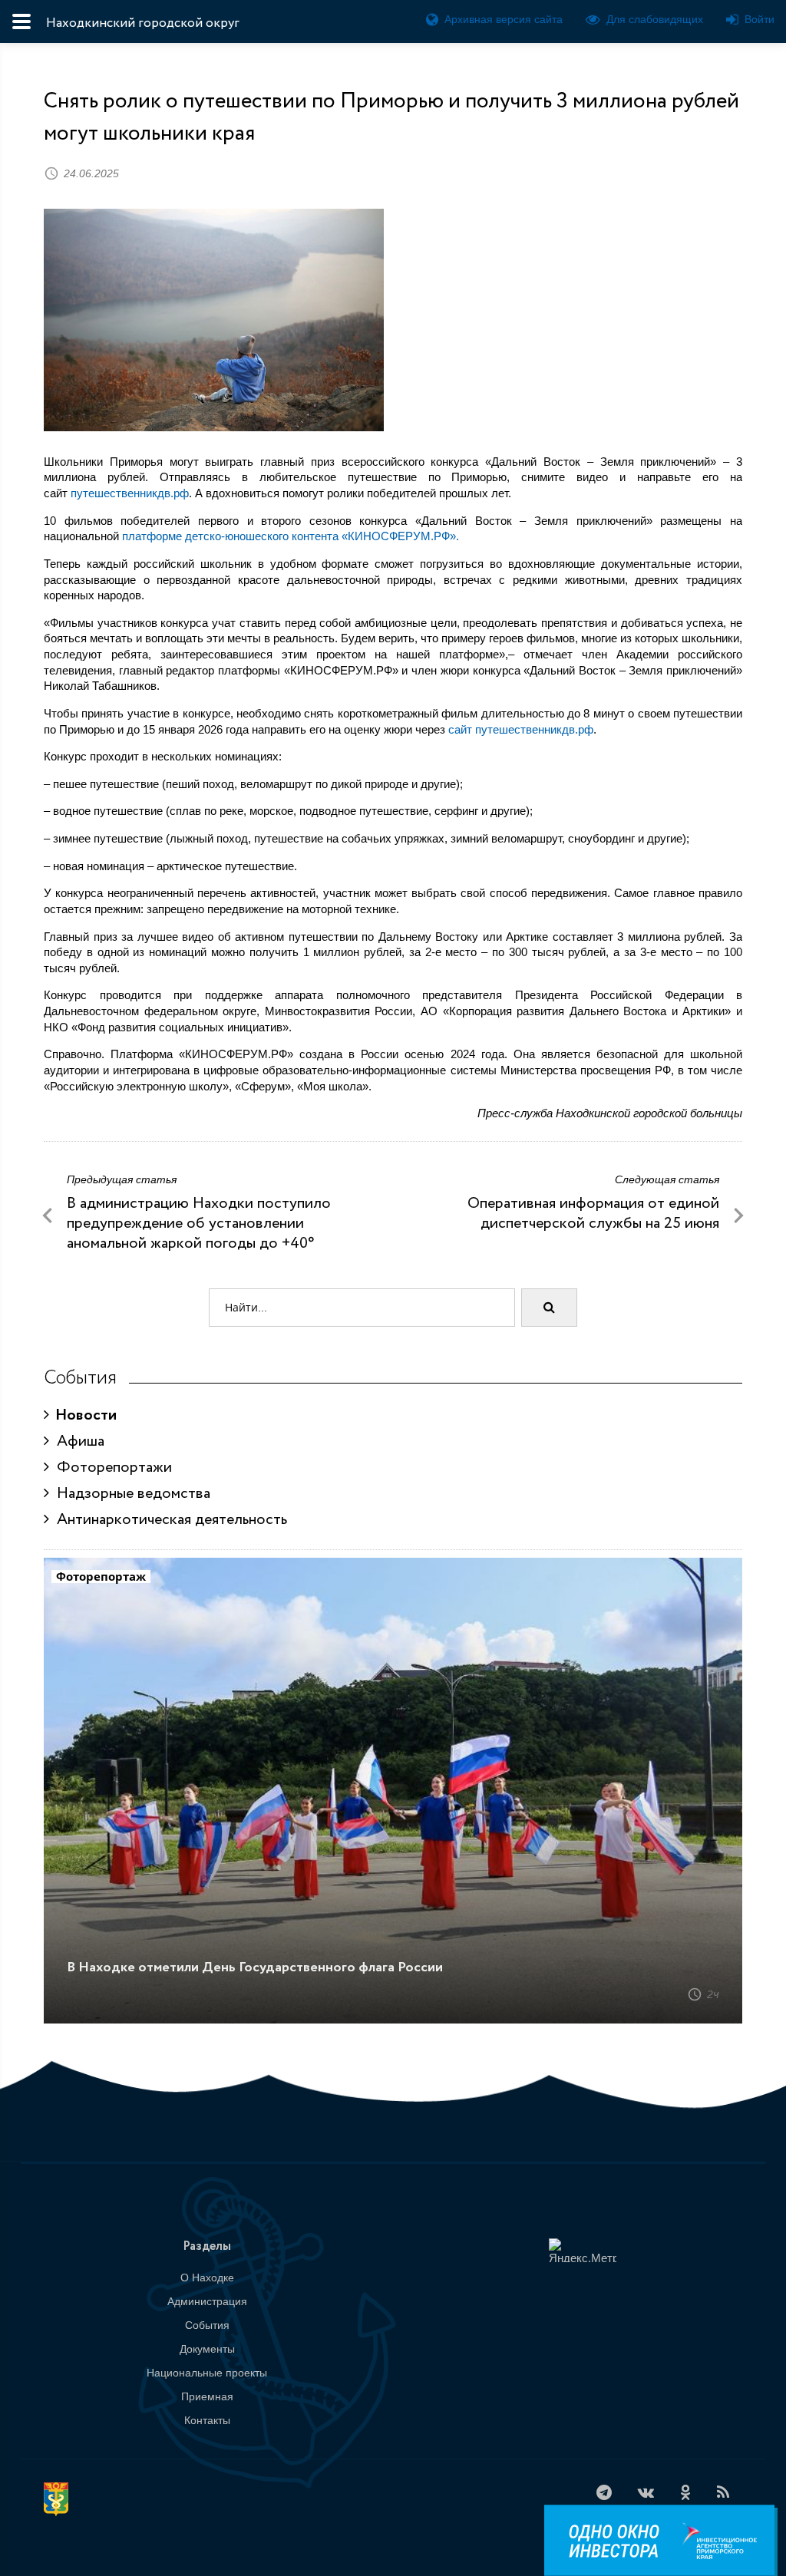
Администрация (207, 2301)
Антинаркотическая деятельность (168, 1520)
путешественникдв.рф (130, 493)
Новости (83, 1415)
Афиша (77, 1441)
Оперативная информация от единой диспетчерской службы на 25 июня (593, 1214)
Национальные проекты (207, 2373)
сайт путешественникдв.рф (521, 729)
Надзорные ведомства (130, 1494)
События (207, 2325)
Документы (207, 2349)
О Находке (207, 2278)
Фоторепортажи (111, 1468)
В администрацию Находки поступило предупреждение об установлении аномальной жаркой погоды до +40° (199, 1224)
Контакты (207, 2420)
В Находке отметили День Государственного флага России (255, 1967)
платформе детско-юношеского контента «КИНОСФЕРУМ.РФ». (291, 536)
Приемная (207, 2396)
